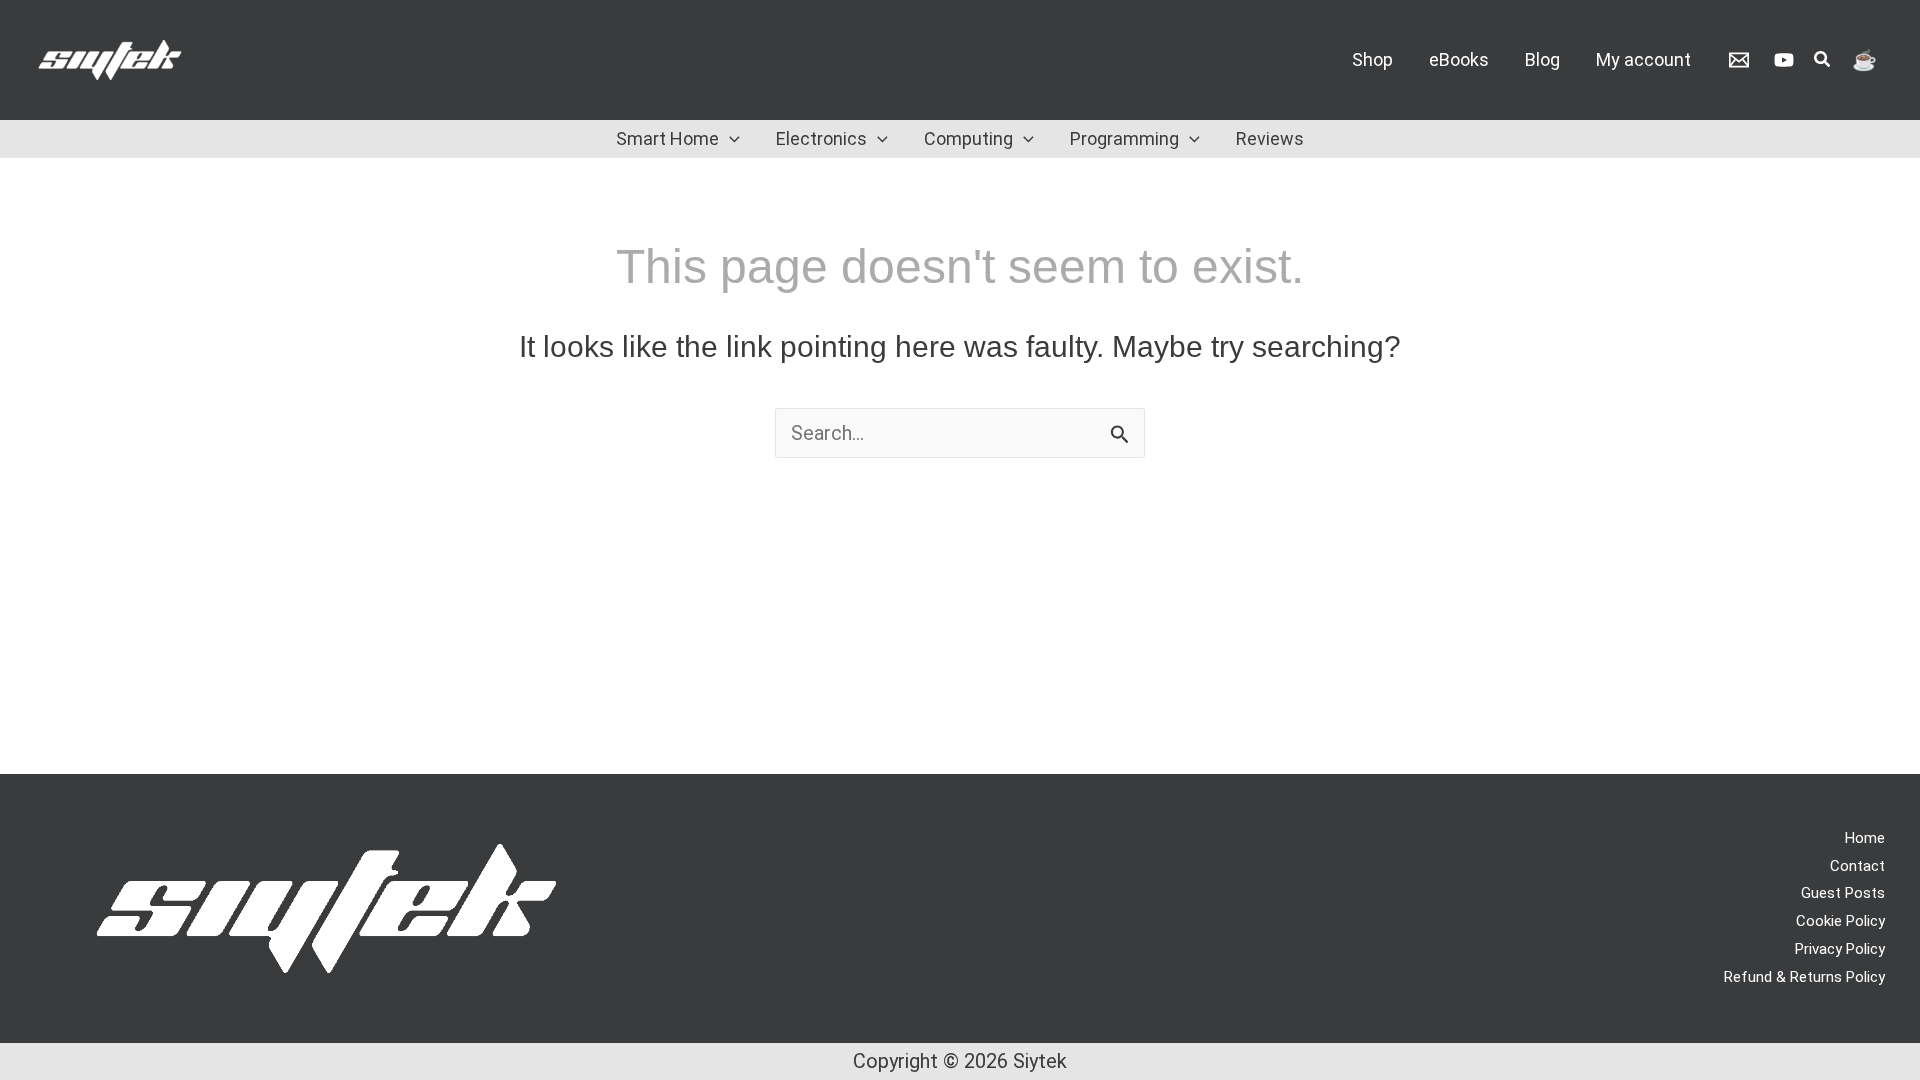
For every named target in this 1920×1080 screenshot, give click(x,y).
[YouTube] (1784, 60)
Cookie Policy (1840, 921)
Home (1865, 838)
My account (1643, 59)
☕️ (1864, 60)
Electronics (821, 138)
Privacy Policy (1840, 949)
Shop (1372, 59)
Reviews (1270, 138)
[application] (729, 139)
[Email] (1739, 60)
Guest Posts (1843, 893)
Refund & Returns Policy (1804, 977)
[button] (1823, 61)
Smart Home (667, 138)
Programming (1124, 138)
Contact (1857, 866)
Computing (968, 138)
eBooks (1459, 59)
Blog (1542, 59)
